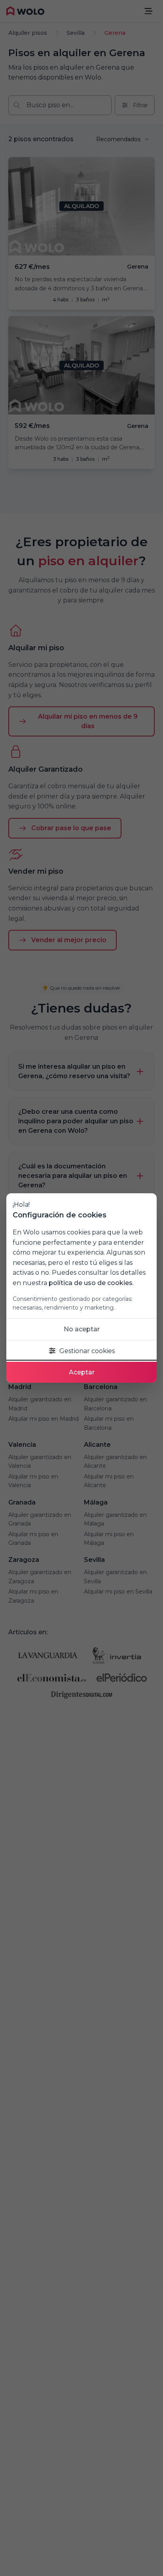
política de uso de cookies (91, 1283)
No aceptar (82, 1329)
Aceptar (82, 1372)
